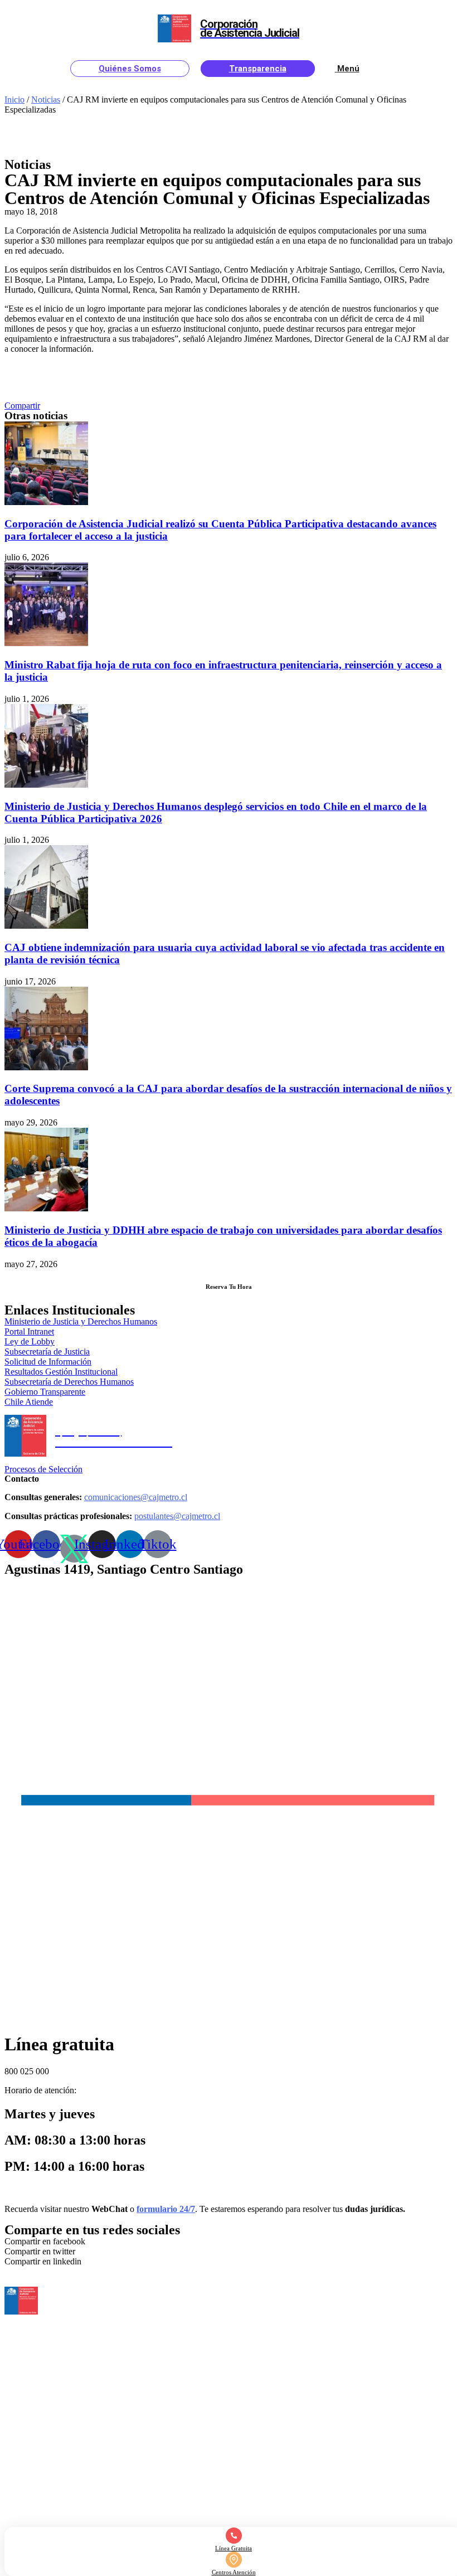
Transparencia (258, 69)
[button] (22, 406)
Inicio (14, 100)
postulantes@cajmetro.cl (177, 1516)
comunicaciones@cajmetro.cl (136, 1497)
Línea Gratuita (234, 2548)
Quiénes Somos (130, 69)
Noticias (46, 100)
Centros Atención (234, 2572)
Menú (348, 69)
